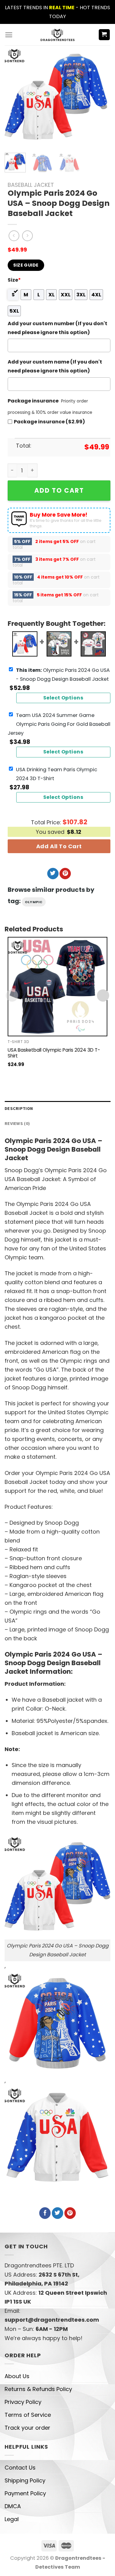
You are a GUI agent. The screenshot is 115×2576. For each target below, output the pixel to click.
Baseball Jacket (31, 185)
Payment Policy (25, 2493)
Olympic (34, 902)
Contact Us (20, 2468)
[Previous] (14, 97)
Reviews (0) (17, 1123)
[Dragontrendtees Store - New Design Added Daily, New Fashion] (57, 35)
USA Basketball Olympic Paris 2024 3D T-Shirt (54, 1053)
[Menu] (9, 35)
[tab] (57, 1109)
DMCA (13, 2506)
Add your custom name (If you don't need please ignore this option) (55, 366)
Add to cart (59, 490)
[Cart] (104, 35)
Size (14, 280)
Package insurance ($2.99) (49, 422)
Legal (12, 2519)
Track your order (27, 2428)
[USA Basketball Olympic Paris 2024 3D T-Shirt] (57, 987)
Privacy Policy (23, 2402)
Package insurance (33, 401)
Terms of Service (28, 2415)
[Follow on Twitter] (53, 874)
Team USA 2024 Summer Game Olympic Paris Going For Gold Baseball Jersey (59, 724)
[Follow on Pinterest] (65, 874)
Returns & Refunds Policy (38, 2389)
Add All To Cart (59, 846)
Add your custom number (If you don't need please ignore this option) (57, 328)
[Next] (98, 97)
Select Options (63, 698)
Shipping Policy (25, 2480)
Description (19, 1108)
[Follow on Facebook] (45, 2213)
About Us (17, 2376)
